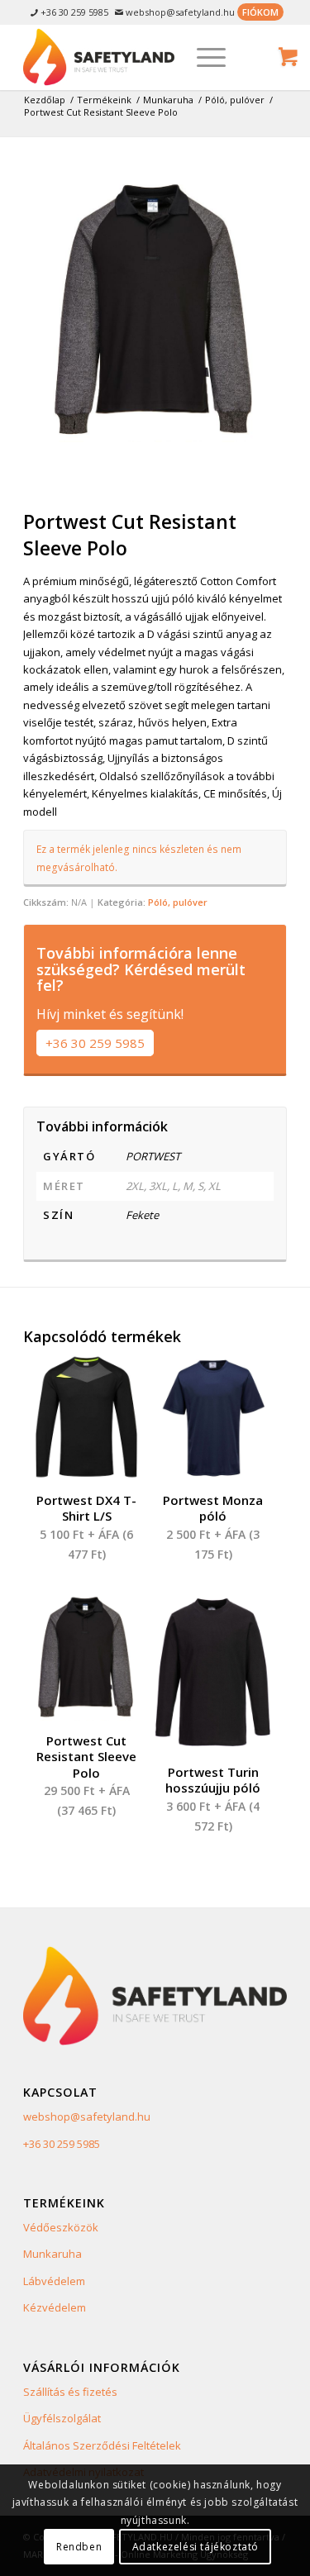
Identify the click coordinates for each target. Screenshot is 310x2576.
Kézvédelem (55, 2307)
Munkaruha (52, 2254)
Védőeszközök (61, 2227)
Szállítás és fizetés (70, 2392)
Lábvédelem (54, 2281)
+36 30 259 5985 (95, 1043)
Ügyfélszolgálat (62, 2418)
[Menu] (203, 57)
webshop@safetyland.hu (87, 2117)
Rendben (79, 2547)
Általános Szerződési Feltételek (102, 2445)
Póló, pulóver (178, 902)
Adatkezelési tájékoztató (196, 2547)
